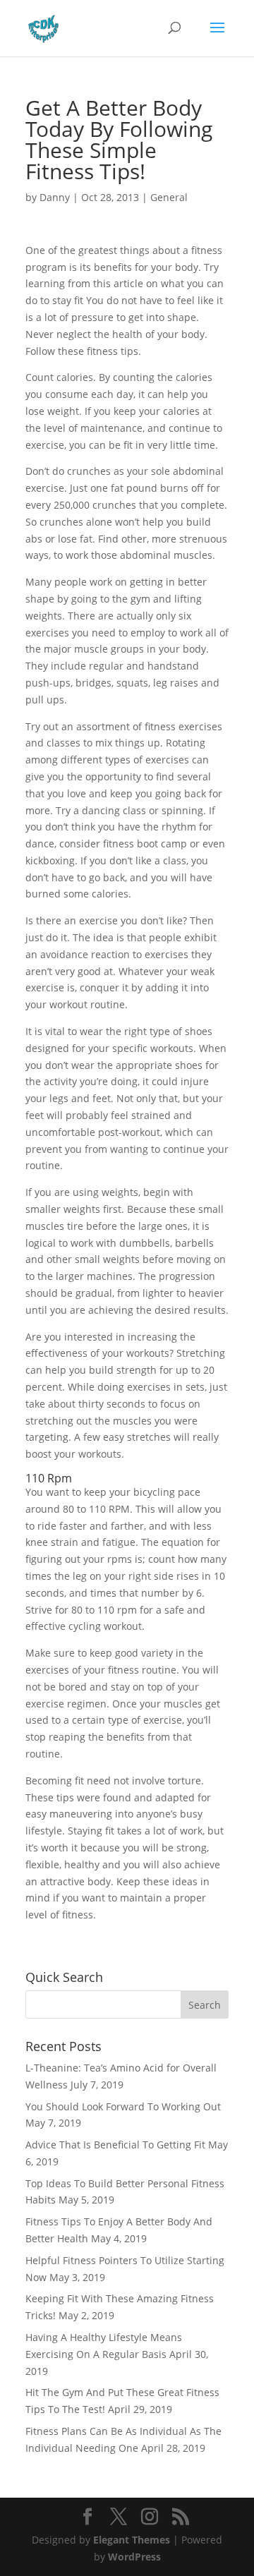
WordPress (134, 2557)
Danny (55, 197)
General (169, 197)
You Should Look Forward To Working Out (123, 2106)
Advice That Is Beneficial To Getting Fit (115, 2145)
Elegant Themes (132, 2540)
